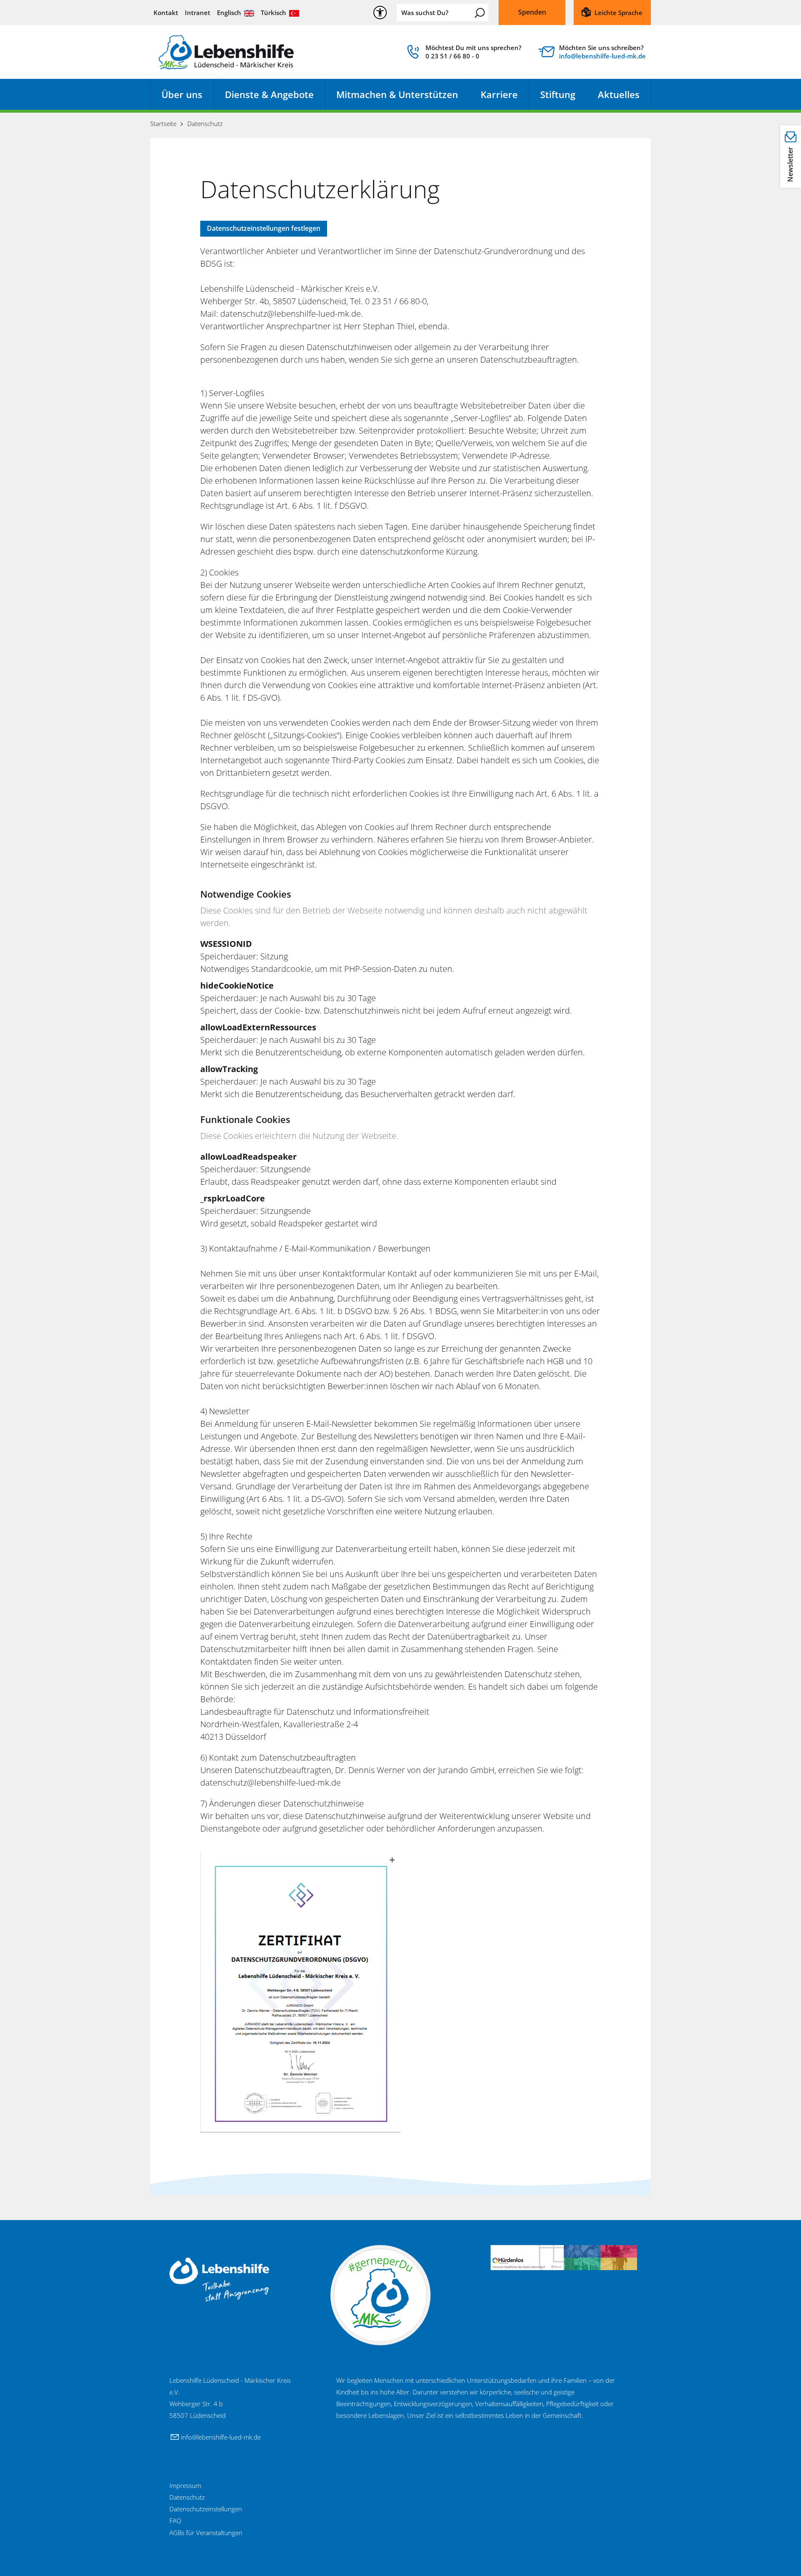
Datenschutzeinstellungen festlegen (264, 228)
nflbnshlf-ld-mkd (601, 56)
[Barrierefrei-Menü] (380, 13)
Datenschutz (187, 2497)
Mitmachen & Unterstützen (397, 94)
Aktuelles (619, 94)
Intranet (198, 13)
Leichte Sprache (618, 13)
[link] (463, 54)
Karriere (499, 94)
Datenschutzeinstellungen (206, 2509)
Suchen (480, 13)
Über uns (182, 94)
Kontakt (166, 13)
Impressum (185, 2485)
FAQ (175, 2520)
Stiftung (558, 94)
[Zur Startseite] (226, 52)
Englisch (229, 13)
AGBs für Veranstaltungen (206, 2533)
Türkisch (273, 13)
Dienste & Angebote (269, 94)
